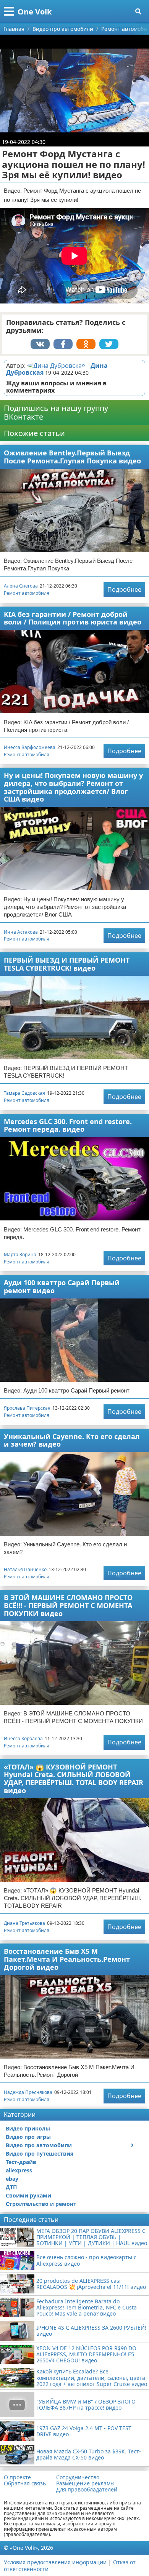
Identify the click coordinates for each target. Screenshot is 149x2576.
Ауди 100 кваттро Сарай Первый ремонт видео (62, 1286)
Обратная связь (25, 2483)
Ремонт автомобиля (27, 593)
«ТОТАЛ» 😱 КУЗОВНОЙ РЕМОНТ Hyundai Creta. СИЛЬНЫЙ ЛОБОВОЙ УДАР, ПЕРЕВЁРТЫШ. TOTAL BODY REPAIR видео (74, 1779)
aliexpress (19, 2170)
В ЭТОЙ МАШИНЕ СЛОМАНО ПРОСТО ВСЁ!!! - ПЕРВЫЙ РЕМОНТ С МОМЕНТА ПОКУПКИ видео (68, 1605)
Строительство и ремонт (41, 2204)
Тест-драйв (21, 2162)
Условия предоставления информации (55, 2562)
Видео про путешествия (40, 2154)
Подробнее (124, 589)
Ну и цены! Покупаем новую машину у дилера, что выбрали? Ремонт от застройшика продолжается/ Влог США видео (73, 787)
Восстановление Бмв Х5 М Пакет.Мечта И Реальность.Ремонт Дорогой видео (67, 1959)
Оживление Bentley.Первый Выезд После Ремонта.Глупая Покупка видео (72, 457)
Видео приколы (28, 2128)
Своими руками (28, 2195)
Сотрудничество (78, 2477)
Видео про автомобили (39, 2145)
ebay (12, 2179)
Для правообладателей (87, 2490)
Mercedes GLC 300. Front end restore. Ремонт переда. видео (68, 1125)
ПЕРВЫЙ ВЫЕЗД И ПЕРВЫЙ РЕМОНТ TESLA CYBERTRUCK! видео (67, 964)
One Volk (35, 12)
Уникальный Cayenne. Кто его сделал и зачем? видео (72, 1440)
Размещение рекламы (85, 2483)
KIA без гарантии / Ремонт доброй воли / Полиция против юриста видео (73, 618)
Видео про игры (28, 2137)
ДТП (11, 2187)
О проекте (17, 2477)
